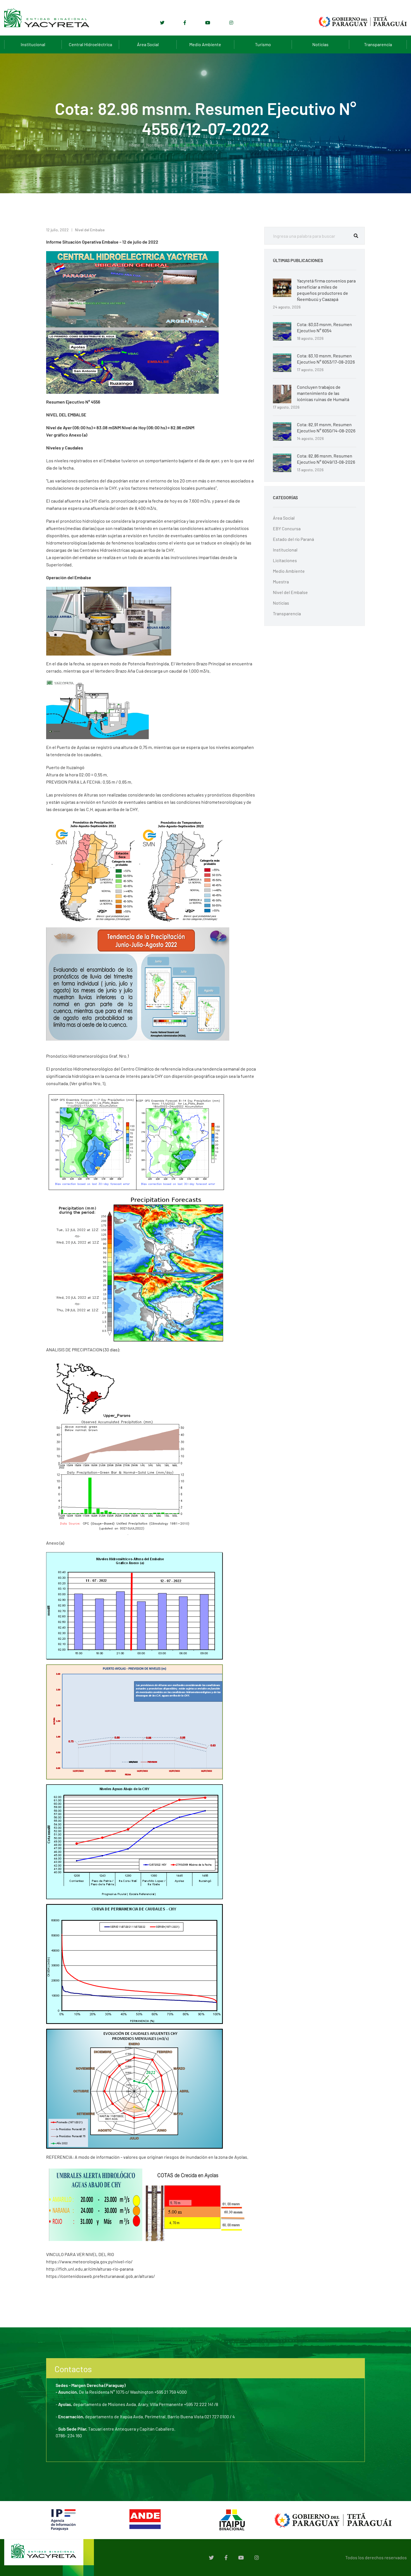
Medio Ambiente (205, 44)
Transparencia (378, 44)
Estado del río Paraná (293, 539)
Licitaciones (285, 560)
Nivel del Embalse (90, 230)
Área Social (148, 44)
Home (134, 145)
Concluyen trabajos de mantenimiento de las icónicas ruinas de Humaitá (323, 393)
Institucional (33, 44)
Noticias (320, 44)
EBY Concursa (287, 528)
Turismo (263, 44)
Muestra (281, 582)
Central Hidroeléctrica (90, 44)
